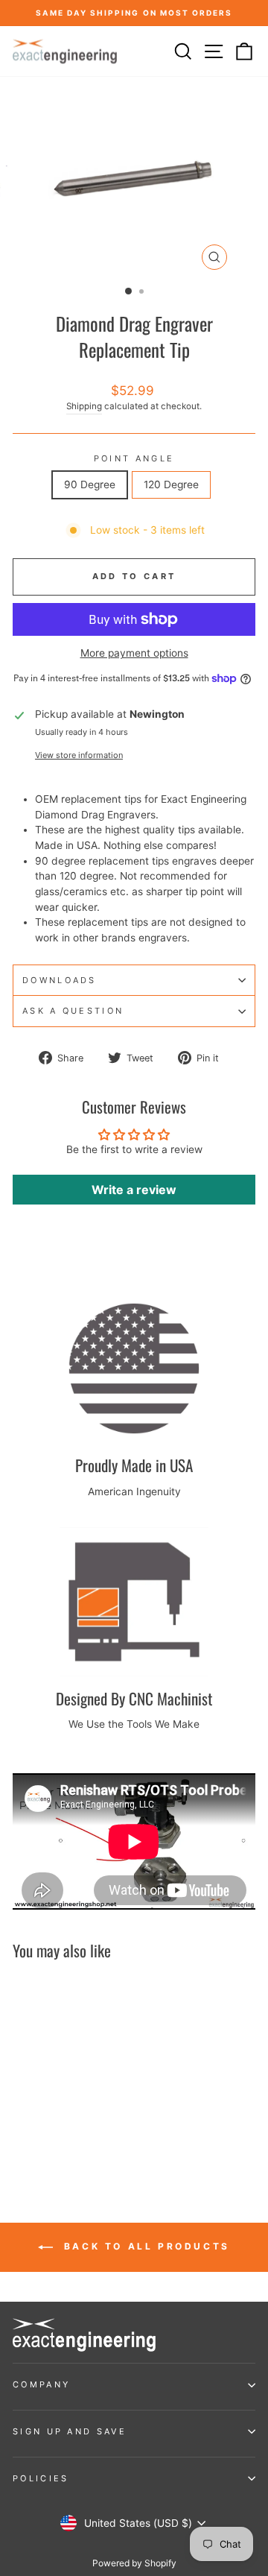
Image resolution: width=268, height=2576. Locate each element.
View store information (79, 755)
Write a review (134, 1190)
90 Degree (90, 484)
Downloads (60, 980)
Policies (41, 2478)
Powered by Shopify (134, 2563)
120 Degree (171, 484)
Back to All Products (144, 2246)
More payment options (134, 653)
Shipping (84, 406)
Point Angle (134, 458)
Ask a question (73, 1011)
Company (41, 2384)
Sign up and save (70, 2431)
